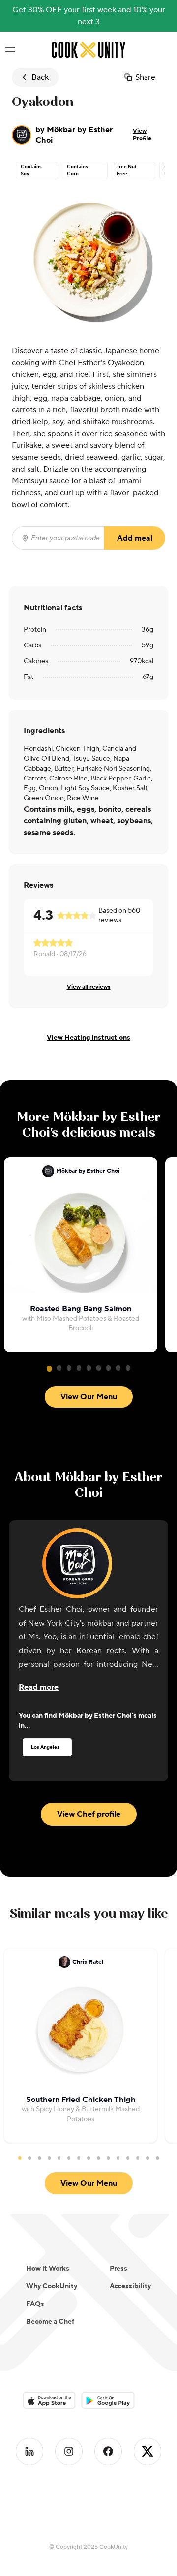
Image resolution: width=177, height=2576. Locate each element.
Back (40, 77)
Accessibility (130, 2286)
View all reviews (89, 987)
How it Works (48, 2269)
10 (108, 2158)
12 (128, 2158)
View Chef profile (89, 1814)
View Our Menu (89, 1397)
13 (138, 2158)
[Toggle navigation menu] (10, 50)
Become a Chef (50, 2322)
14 (147, 2158)
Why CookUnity (52, 2286)
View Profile (142, 135)
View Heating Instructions (88, 1038)
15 (157, 2158)
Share (145, 77)
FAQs (35, 2304)
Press (118, 2269)
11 (118, 2158)
